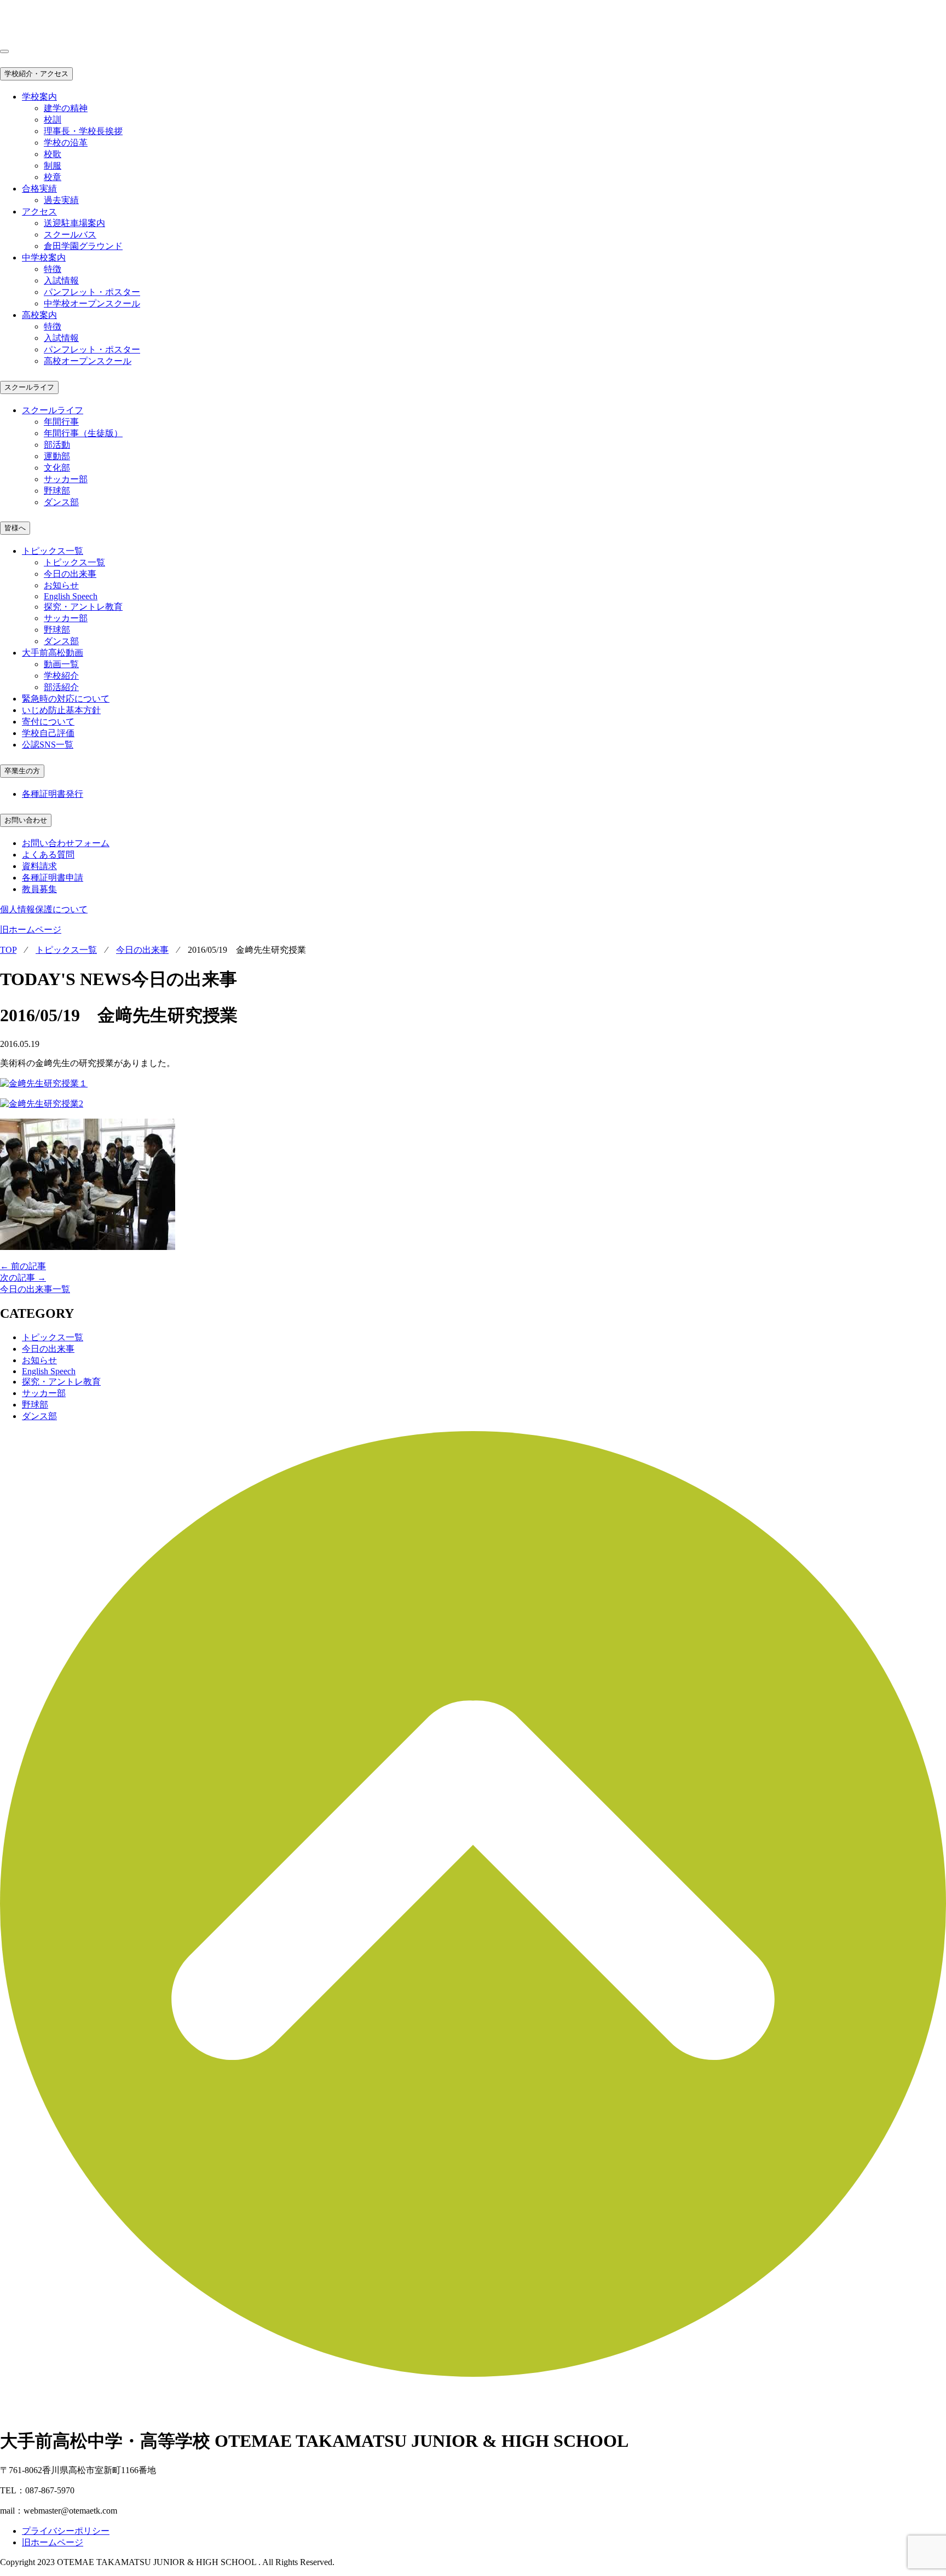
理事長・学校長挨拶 (83, 131)
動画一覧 (61, 664)
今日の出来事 (70, 574)
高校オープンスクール (88, 361)
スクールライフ (29, 387)
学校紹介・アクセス (36, 74)
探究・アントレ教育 (83, 607)
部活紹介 (61, 687)
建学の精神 (66, 108)
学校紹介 (61, 676)
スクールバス (70, 235)
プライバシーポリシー (66, 2531)
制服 (53, 166)
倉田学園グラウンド (83, 246)
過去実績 (61, 200)
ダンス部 (61, 502)
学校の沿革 (66, 143)
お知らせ (61, 585)
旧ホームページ (31, 930)
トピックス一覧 (74, 562)
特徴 (53, 269)
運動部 (57, 456)
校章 (53, 177)
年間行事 (61, 422)
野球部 (57, 491)
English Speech (71, 596)
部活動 (57, 445)
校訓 (53, 120)
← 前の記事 (23, 1266)
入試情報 (61, 280)
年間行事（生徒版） (83, 433)
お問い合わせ (26, 820)
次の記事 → (23, 1278)
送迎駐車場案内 (74, 223)
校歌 (53, 154)
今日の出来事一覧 (35, 1289)
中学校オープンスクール (92, 303)
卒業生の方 (22, 771)
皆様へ (15, 528)
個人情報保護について (44, 909)
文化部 (57, 468)
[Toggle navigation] (4, 51)
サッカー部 (66, 479)
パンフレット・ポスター (92, 292)
